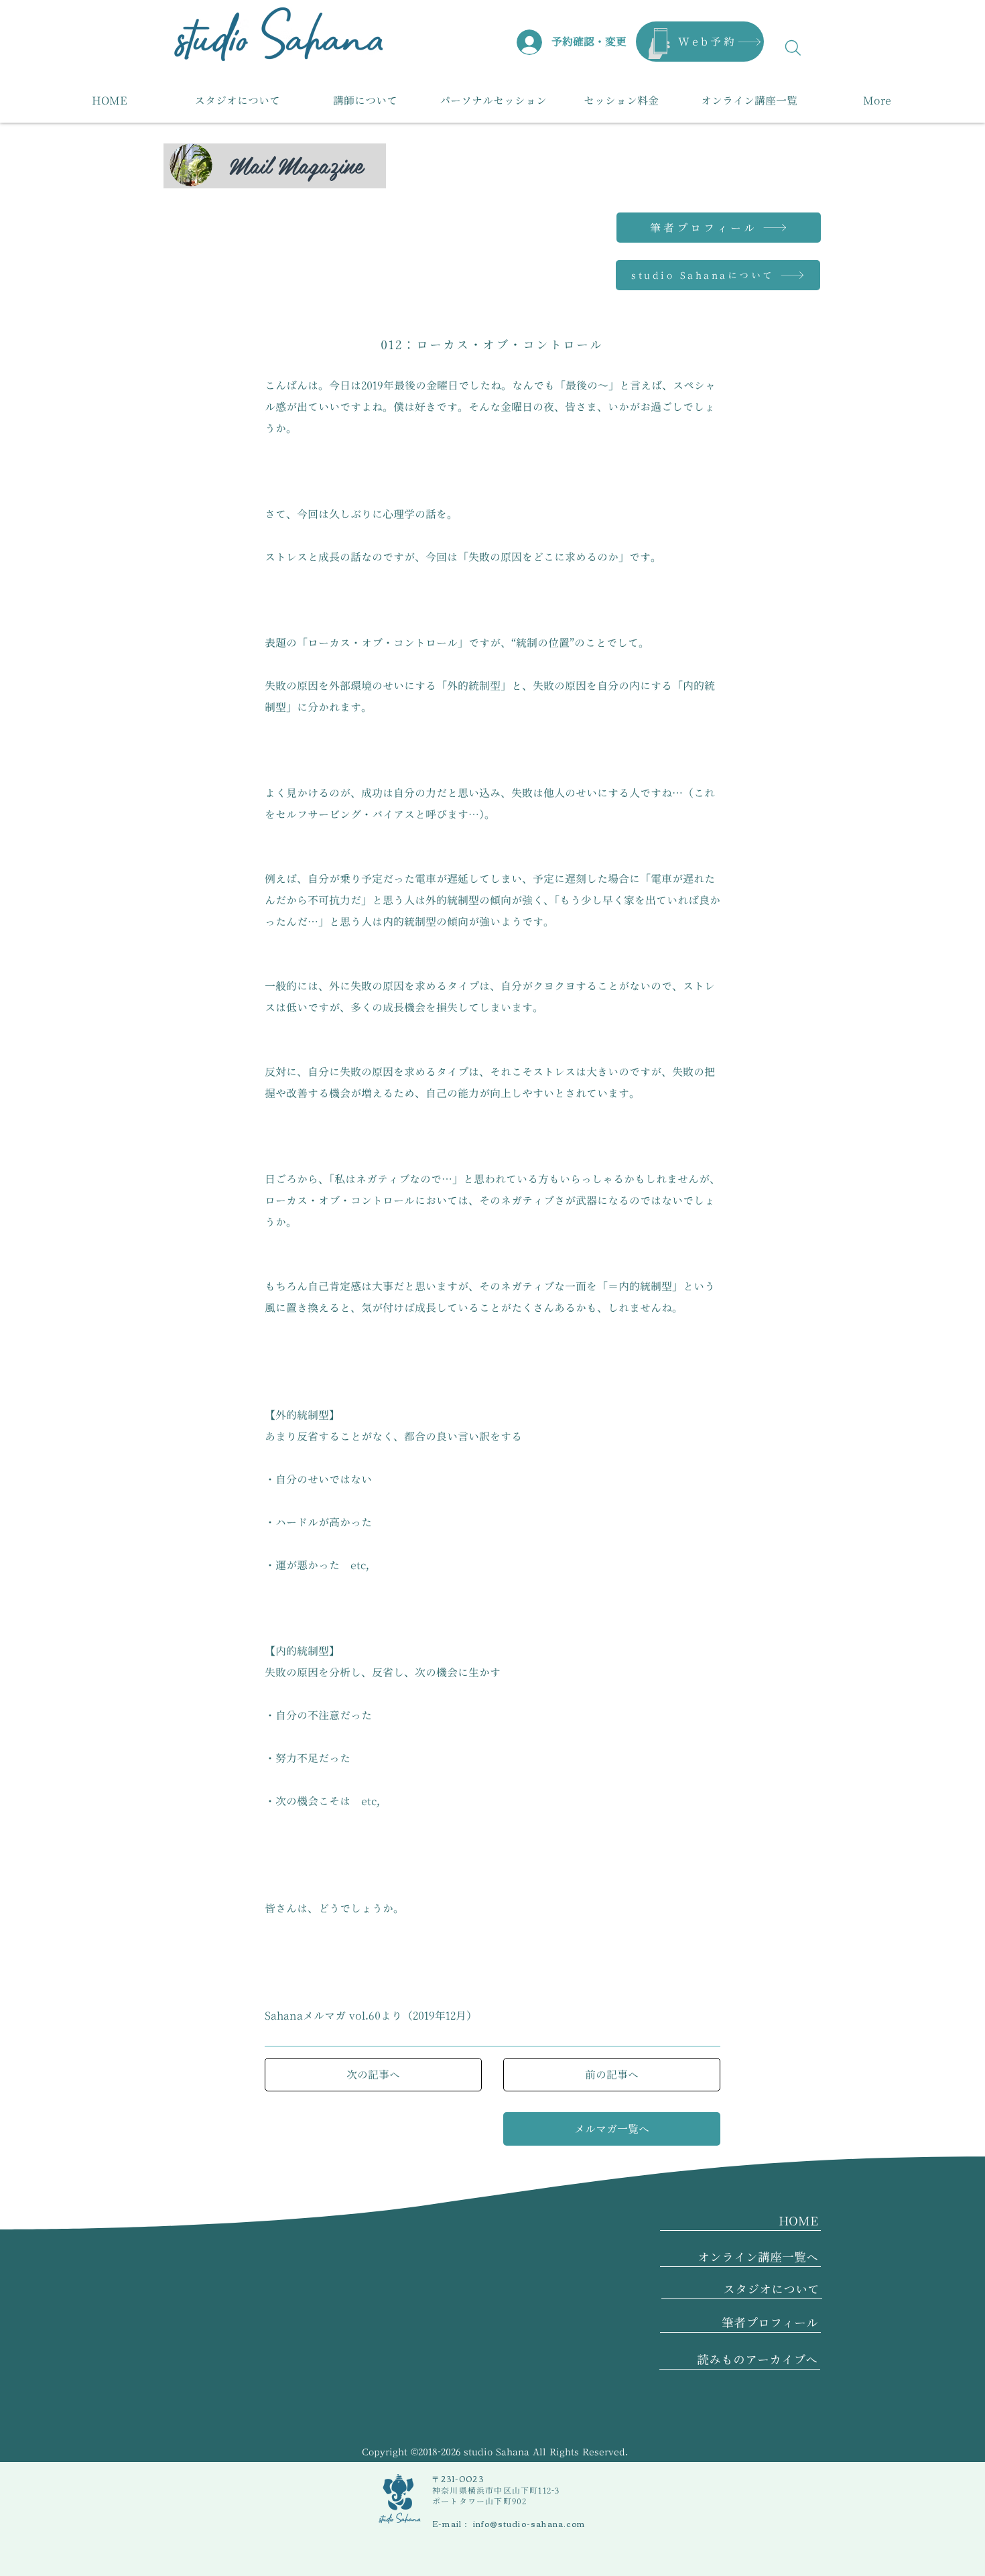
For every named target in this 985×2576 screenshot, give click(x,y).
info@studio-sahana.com (529, 2523)
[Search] (793, 48)
